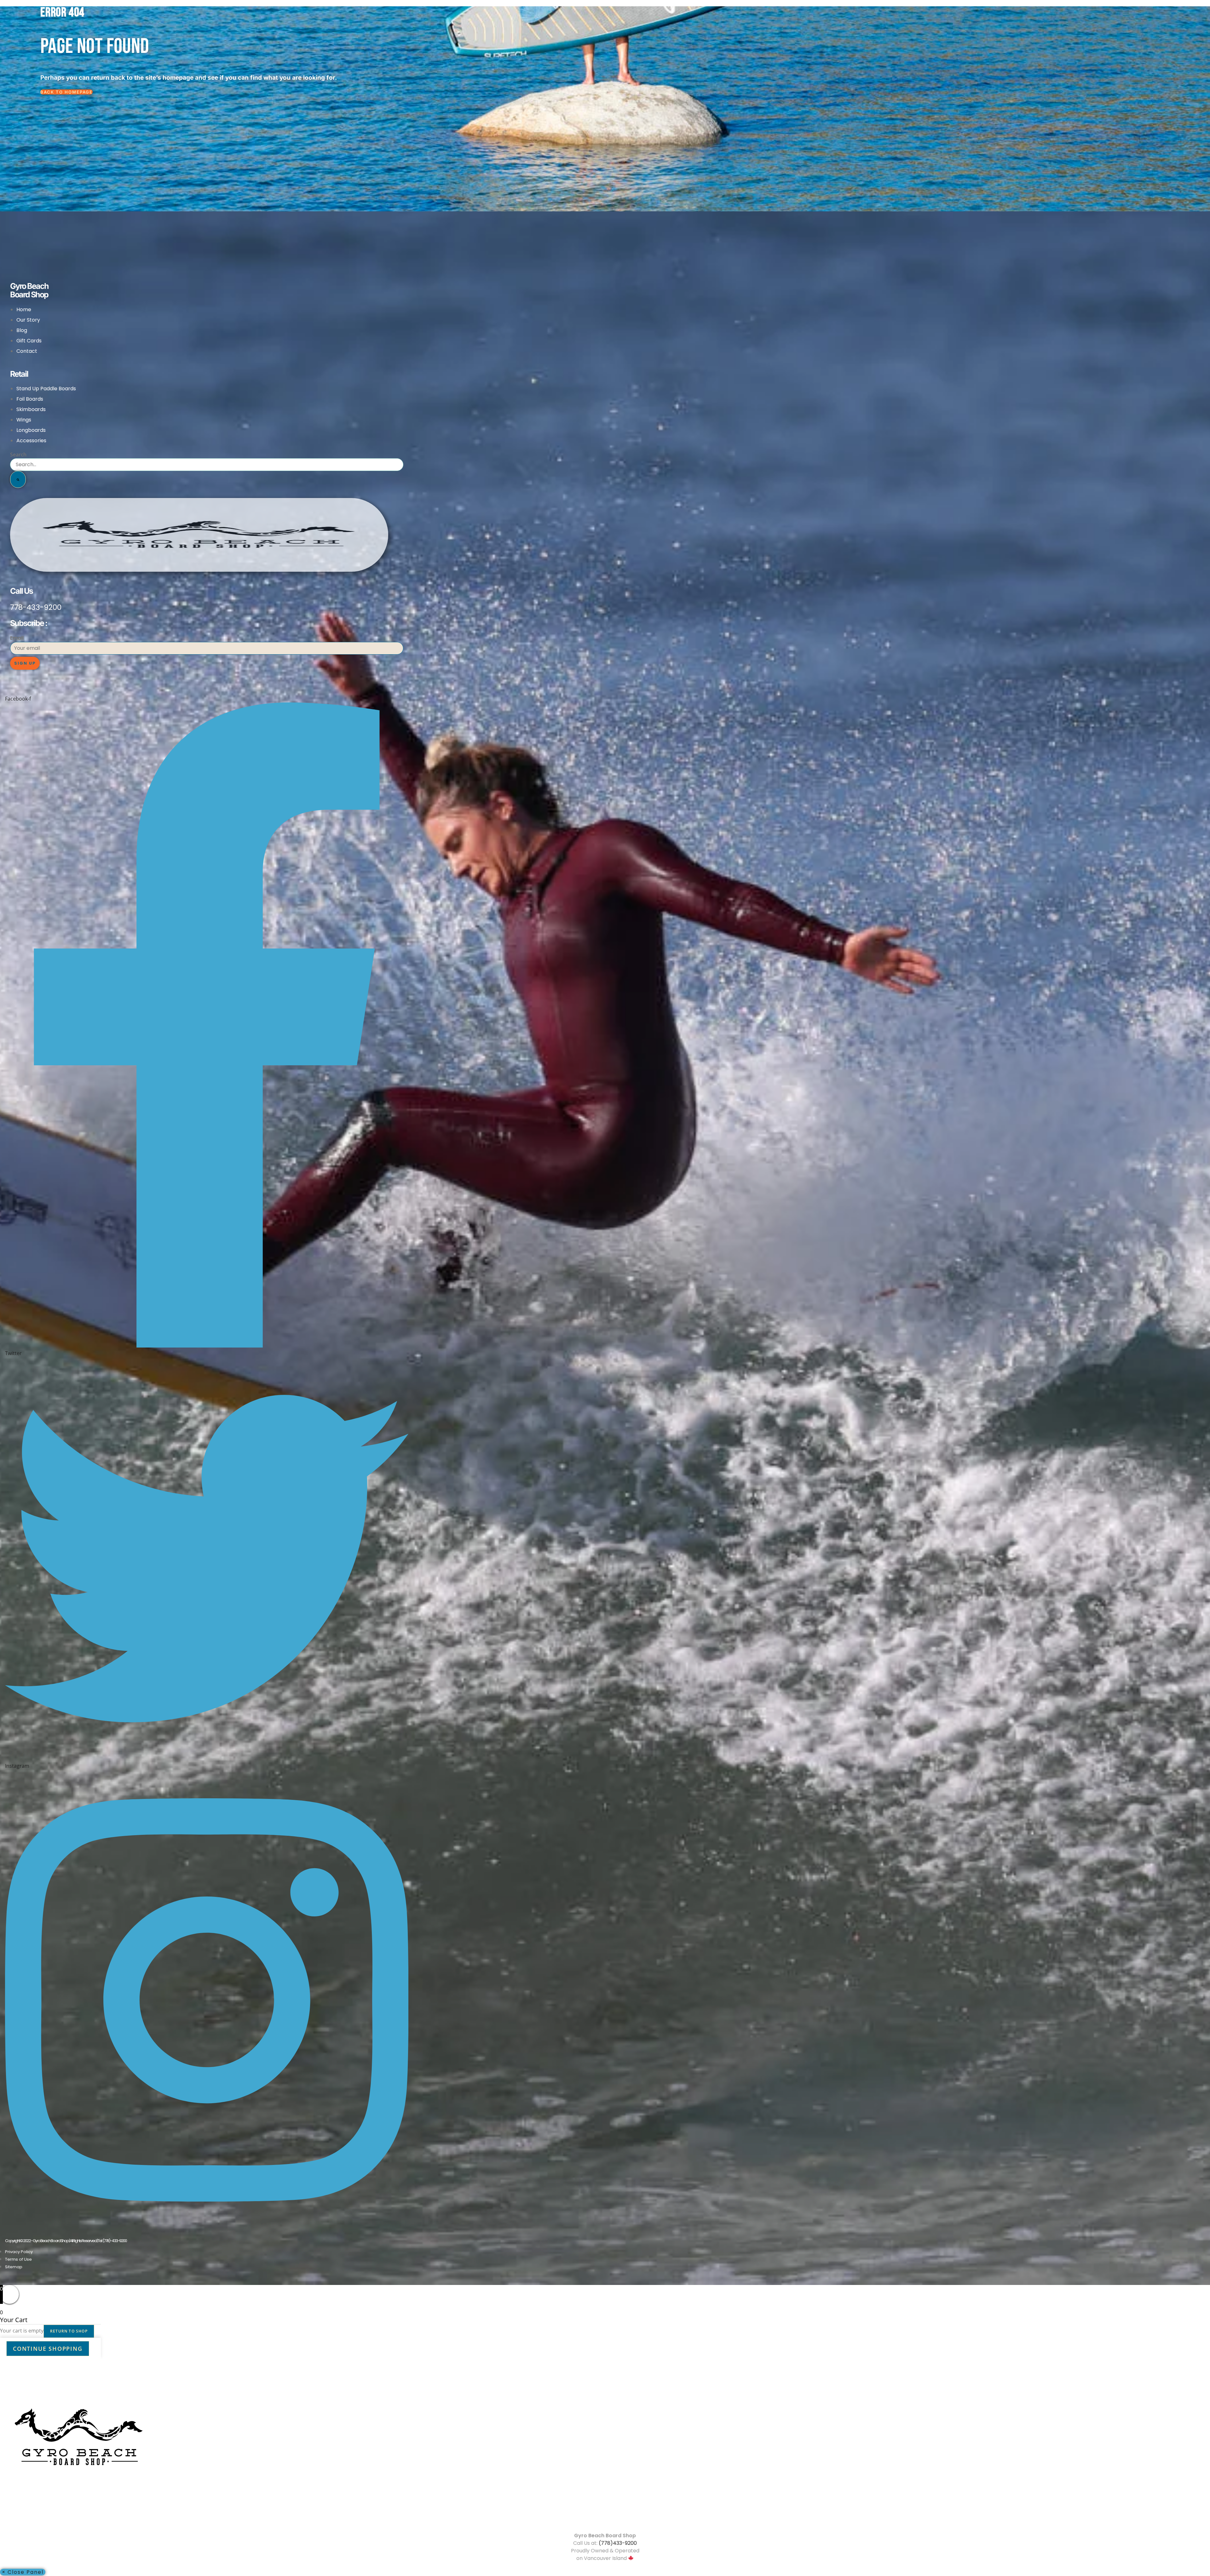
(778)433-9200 (618, 2543)
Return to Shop (69, 2331)
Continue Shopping (48, 2349)
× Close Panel (23, 2572)
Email (17, 638)
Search (18, 455)
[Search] (18, 479)
